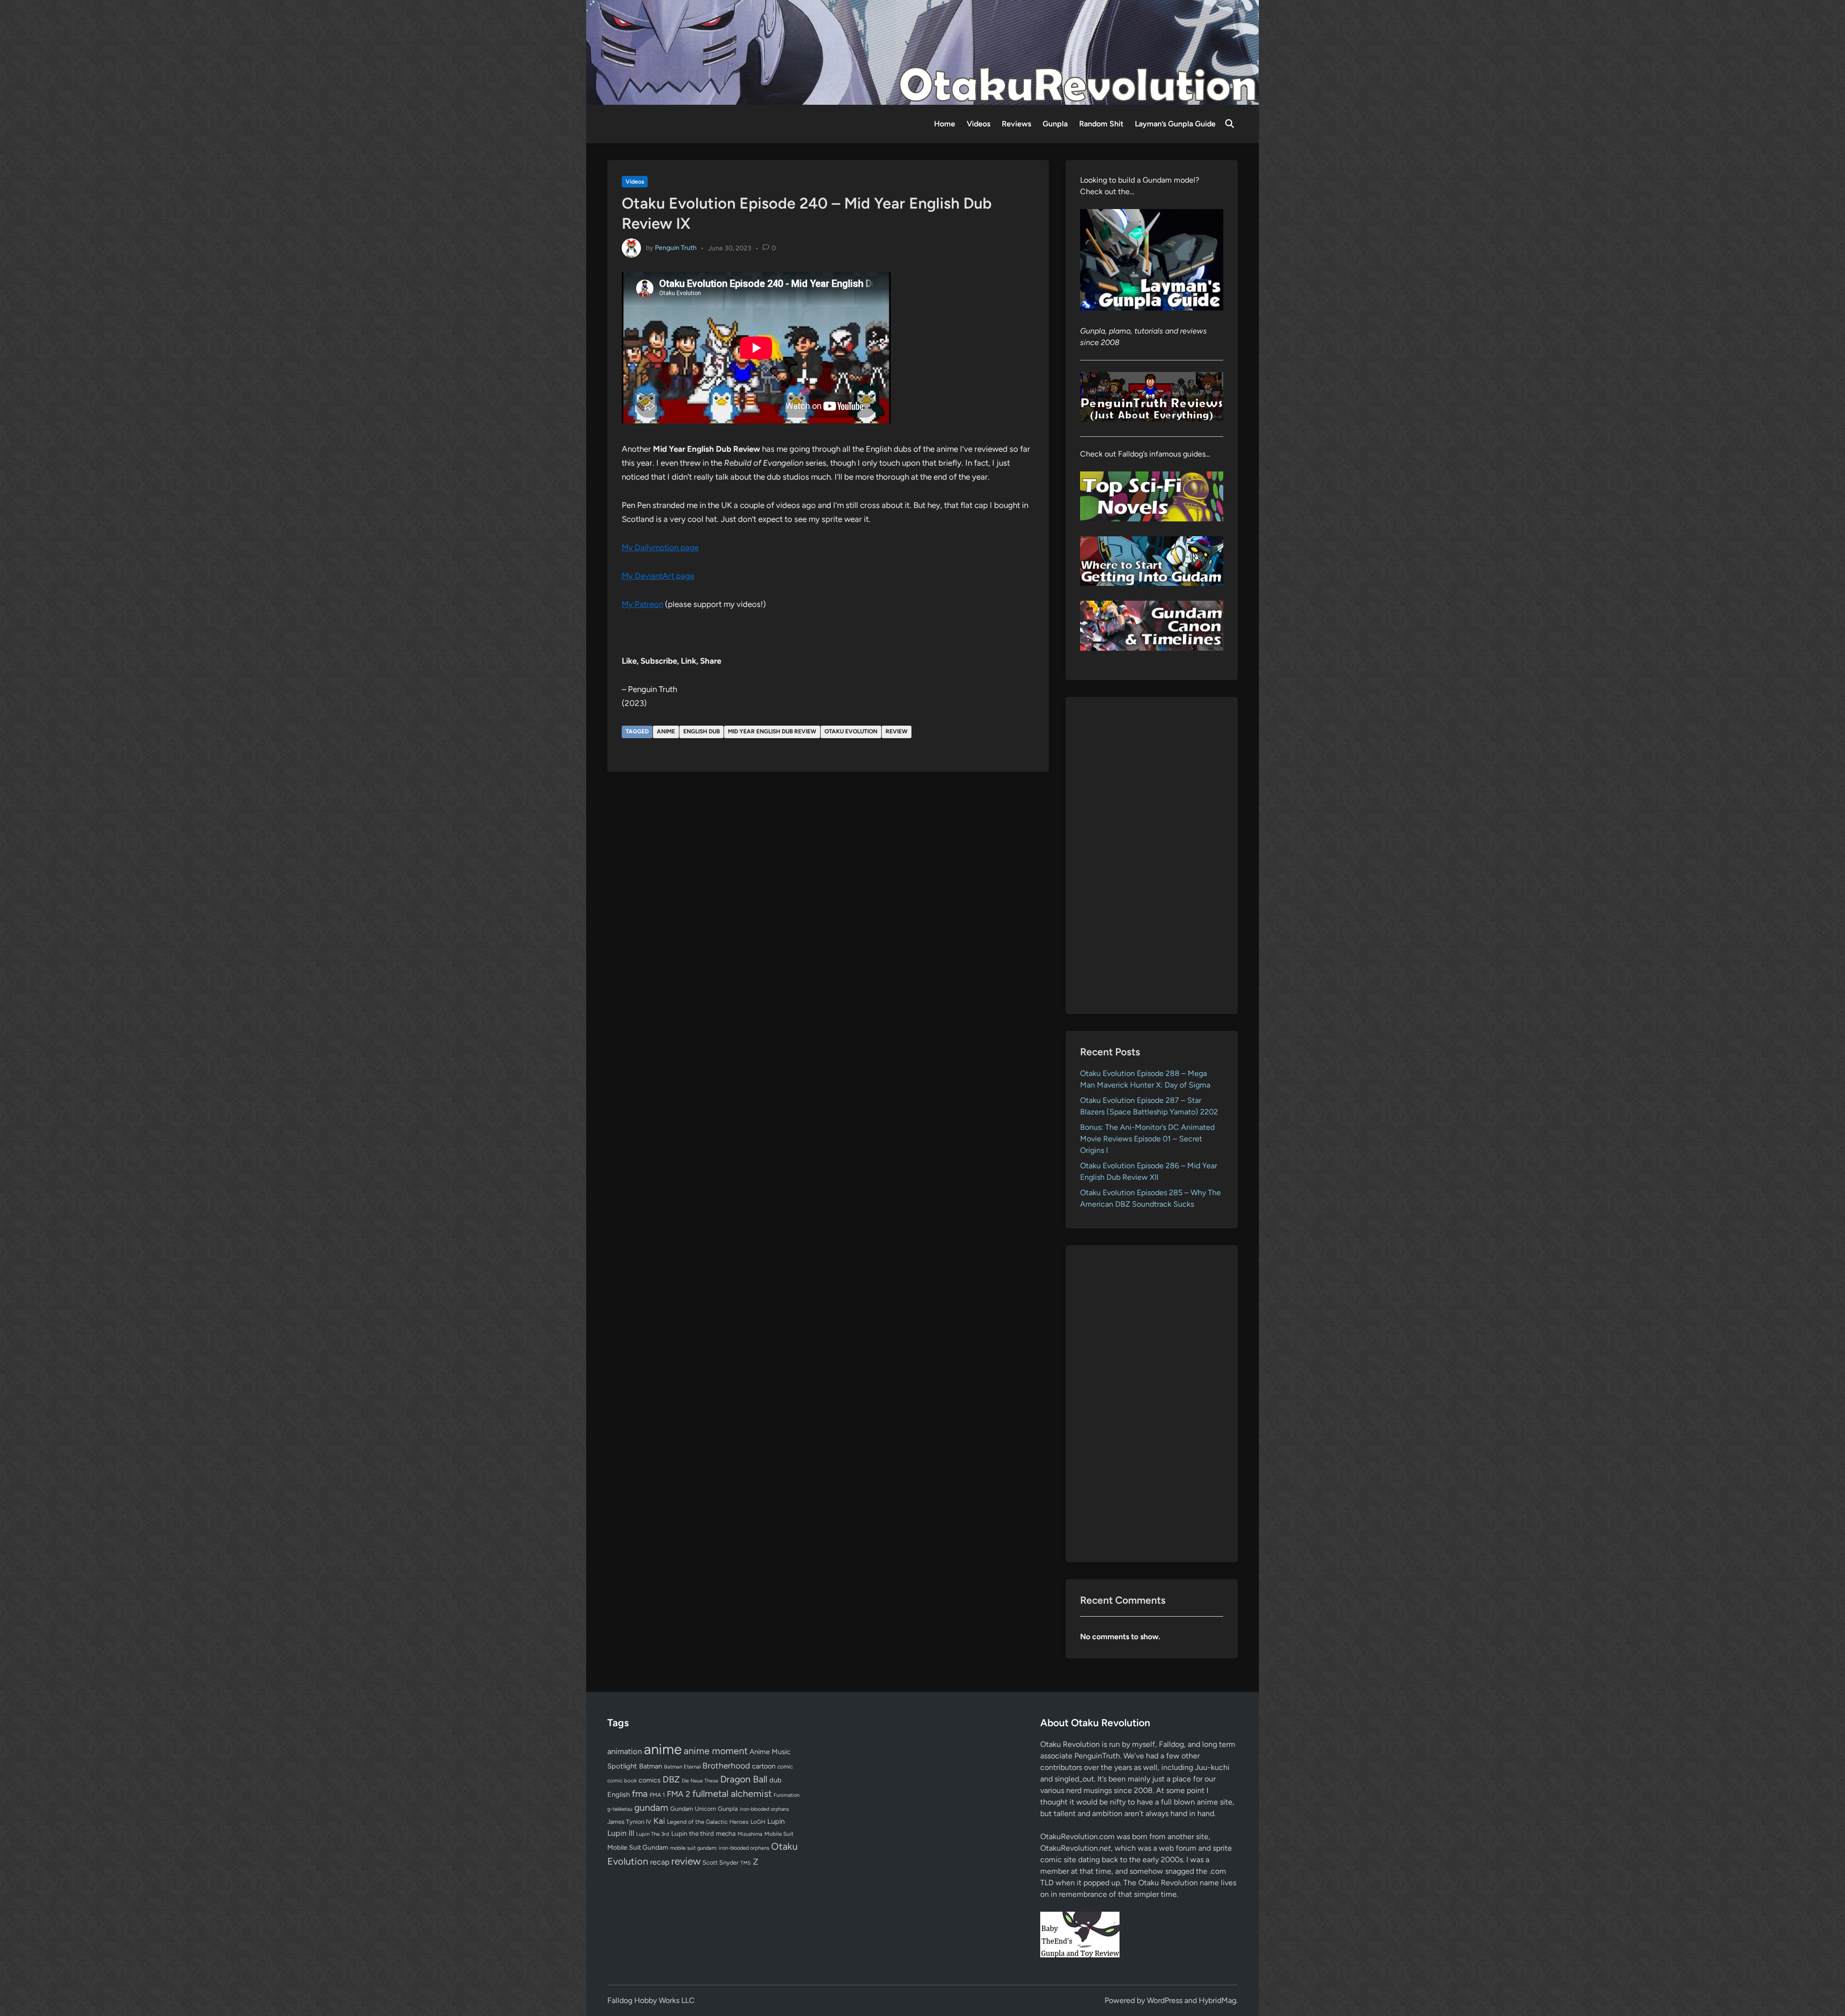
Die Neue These (700, 1781)
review (897, 731)
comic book (622, 1781)
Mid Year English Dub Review (772, 731)
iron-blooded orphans (764, 1809)
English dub (701, 731)
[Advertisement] (1152, 855)
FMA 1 (657, 1795)
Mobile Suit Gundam (638, 1847)
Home (945, 124)
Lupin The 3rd (653, 1834)
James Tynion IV (629, 1822)
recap (660, 1862)
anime (666, 731)
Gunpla (1055, 124)
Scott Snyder (720, 1862)
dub (775, 1780)
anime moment (716, 1751)
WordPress (1165, 2000)
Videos (978, 124)
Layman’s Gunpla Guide (1175, 124)
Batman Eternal (682, 1767)
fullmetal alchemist (732, 1793)
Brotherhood (726, 1766)
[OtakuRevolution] (922, 52)
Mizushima (750, 1834)
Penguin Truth (676, 248)
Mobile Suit (779, 1834)
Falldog (1171, 1744)
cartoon (764, 1766)
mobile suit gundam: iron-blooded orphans (720, 1848)
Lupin (776, 1821)
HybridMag (1218, 2000)
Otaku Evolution (851, 731)
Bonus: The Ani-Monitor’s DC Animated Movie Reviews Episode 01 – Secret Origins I (1147, 1139)
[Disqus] (828, 909)
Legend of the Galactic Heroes (708, 1822)
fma (640, 1794)
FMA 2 (679, 1794)
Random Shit (1101, 124)
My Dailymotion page (660, 547)
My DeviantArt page (658, 576)
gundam (651, 1807)
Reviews (1016, 124)
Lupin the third (693, 1833)
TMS (746, 1863)
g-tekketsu (620, 1809)
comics (650, 1780)
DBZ (671, 1779)
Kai (659, 1821)
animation (625, 1751)
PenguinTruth (1097, 1756)
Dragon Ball (744, 1779)
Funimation (787, 1795)
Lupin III (621, 1833)
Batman (651, 1766)
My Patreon (642, 604)
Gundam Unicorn (693, 1809)
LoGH (758, 1822)
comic (785, 1767)
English (619, 1794)
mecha (726, 1833)
